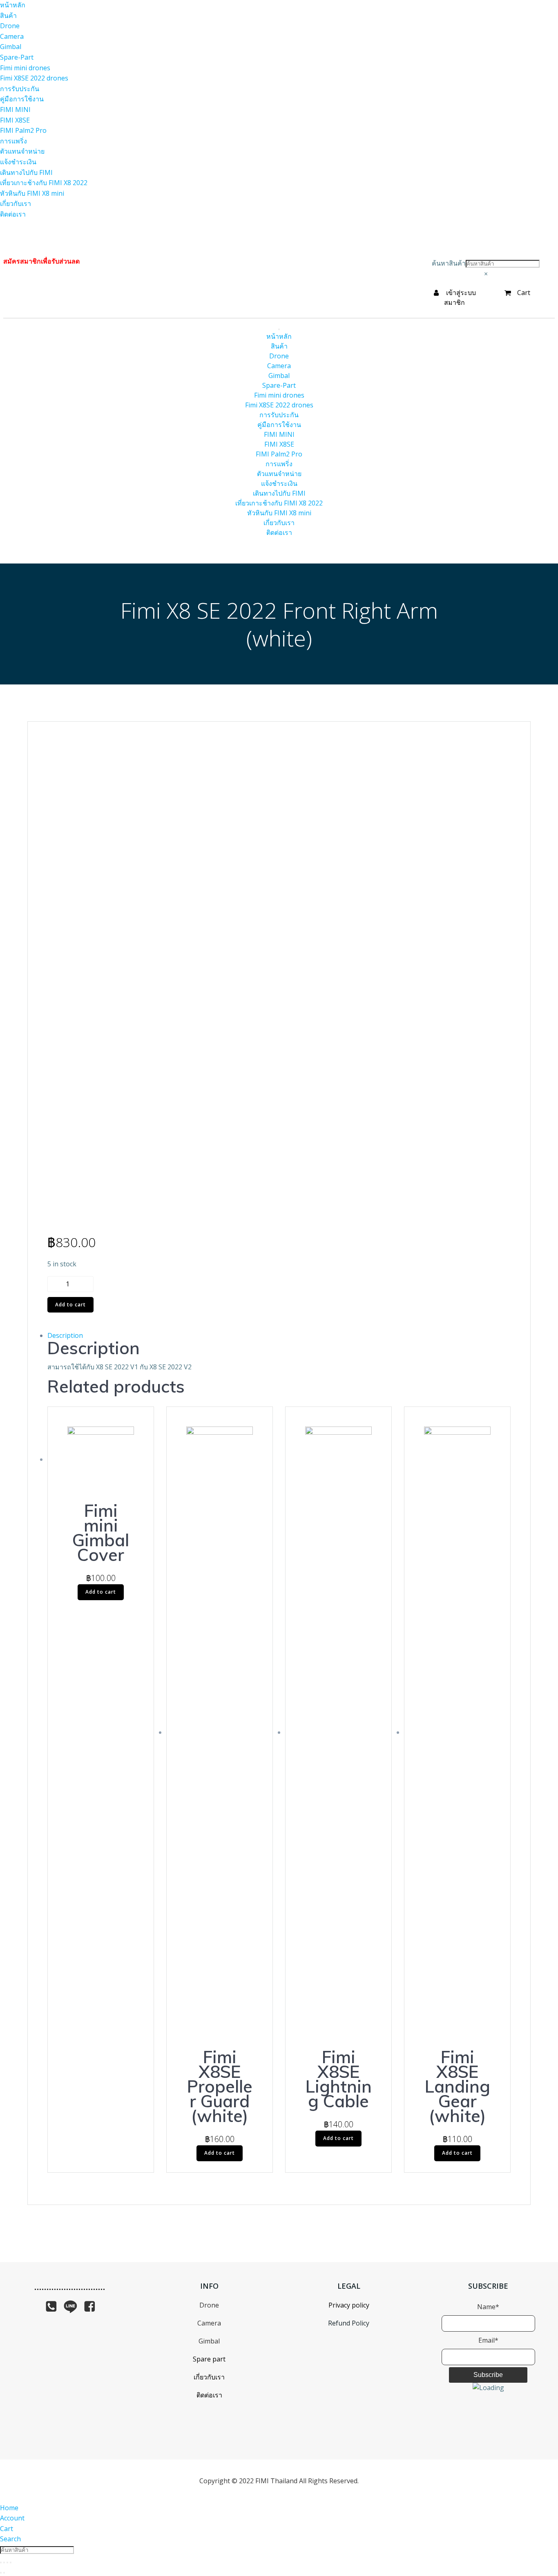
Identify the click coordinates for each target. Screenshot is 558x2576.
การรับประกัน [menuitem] (20, 89)
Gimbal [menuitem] (11, 47)
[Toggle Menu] (279, 329)
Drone (279, 356)
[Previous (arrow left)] (1, 2573)
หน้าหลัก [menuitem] (13, 5)
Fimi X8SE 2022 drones (279, 405)
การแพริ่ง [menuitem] (13, 141)
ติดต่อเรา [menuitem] (13, 214)
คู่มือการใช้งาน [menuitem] (22, 99)
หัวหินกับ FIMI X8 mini (279, 513)
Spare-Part (279, 385)
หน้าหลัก (279, 336)
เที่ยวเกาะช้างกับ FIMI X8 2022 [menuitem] (44, 183)
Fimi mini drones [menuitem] (25, 68)
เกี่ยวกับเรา (279, 523)
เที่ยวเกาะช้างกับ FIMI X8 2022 (279, 503)
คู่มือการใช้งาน (279, 425)
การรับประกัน (279, 415)
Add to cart (70, 1305)
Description (65, 1335)
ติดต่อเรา (279, 532)
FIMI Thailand (276, 2481)
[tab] (279, 1336)
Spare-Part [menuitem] (17, 57)
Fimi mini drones (279, 395)
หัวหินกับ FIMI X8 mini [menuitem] (32, 193)
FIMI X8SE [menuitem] (15, 120)
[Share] (4, 2563)
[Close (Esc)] (1, 2563)
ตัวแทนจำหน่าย (279, 474)
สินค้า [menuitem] (8, 16)
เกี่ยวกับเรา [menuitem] (16, 203)
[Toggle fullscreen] (7, 2563)
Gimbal (279, 376)
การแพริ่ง (279, 464)
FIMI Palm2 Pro (279, 454)
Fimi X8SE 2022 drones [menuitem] (34, 78)
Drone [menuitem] (10, 26)
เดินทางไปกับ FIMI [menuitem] (26, 172)
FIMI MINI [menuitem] (15, 110)
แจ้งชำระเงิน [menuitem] (18, 162)
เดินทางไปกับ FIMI (279, 493)
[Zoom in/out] (11, 2563)
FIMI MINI (279, 434)
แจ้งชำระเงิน (279, 483)
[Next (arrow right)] (4, 2573)
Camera (279, 366)
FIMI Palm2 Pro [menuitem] (23, 130)
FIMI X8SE (279, 444)
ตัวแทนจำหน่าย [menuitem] (22, 151)
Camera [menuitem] (12, 36)
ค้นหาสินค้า (449, 263)
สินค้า (279, 346)
